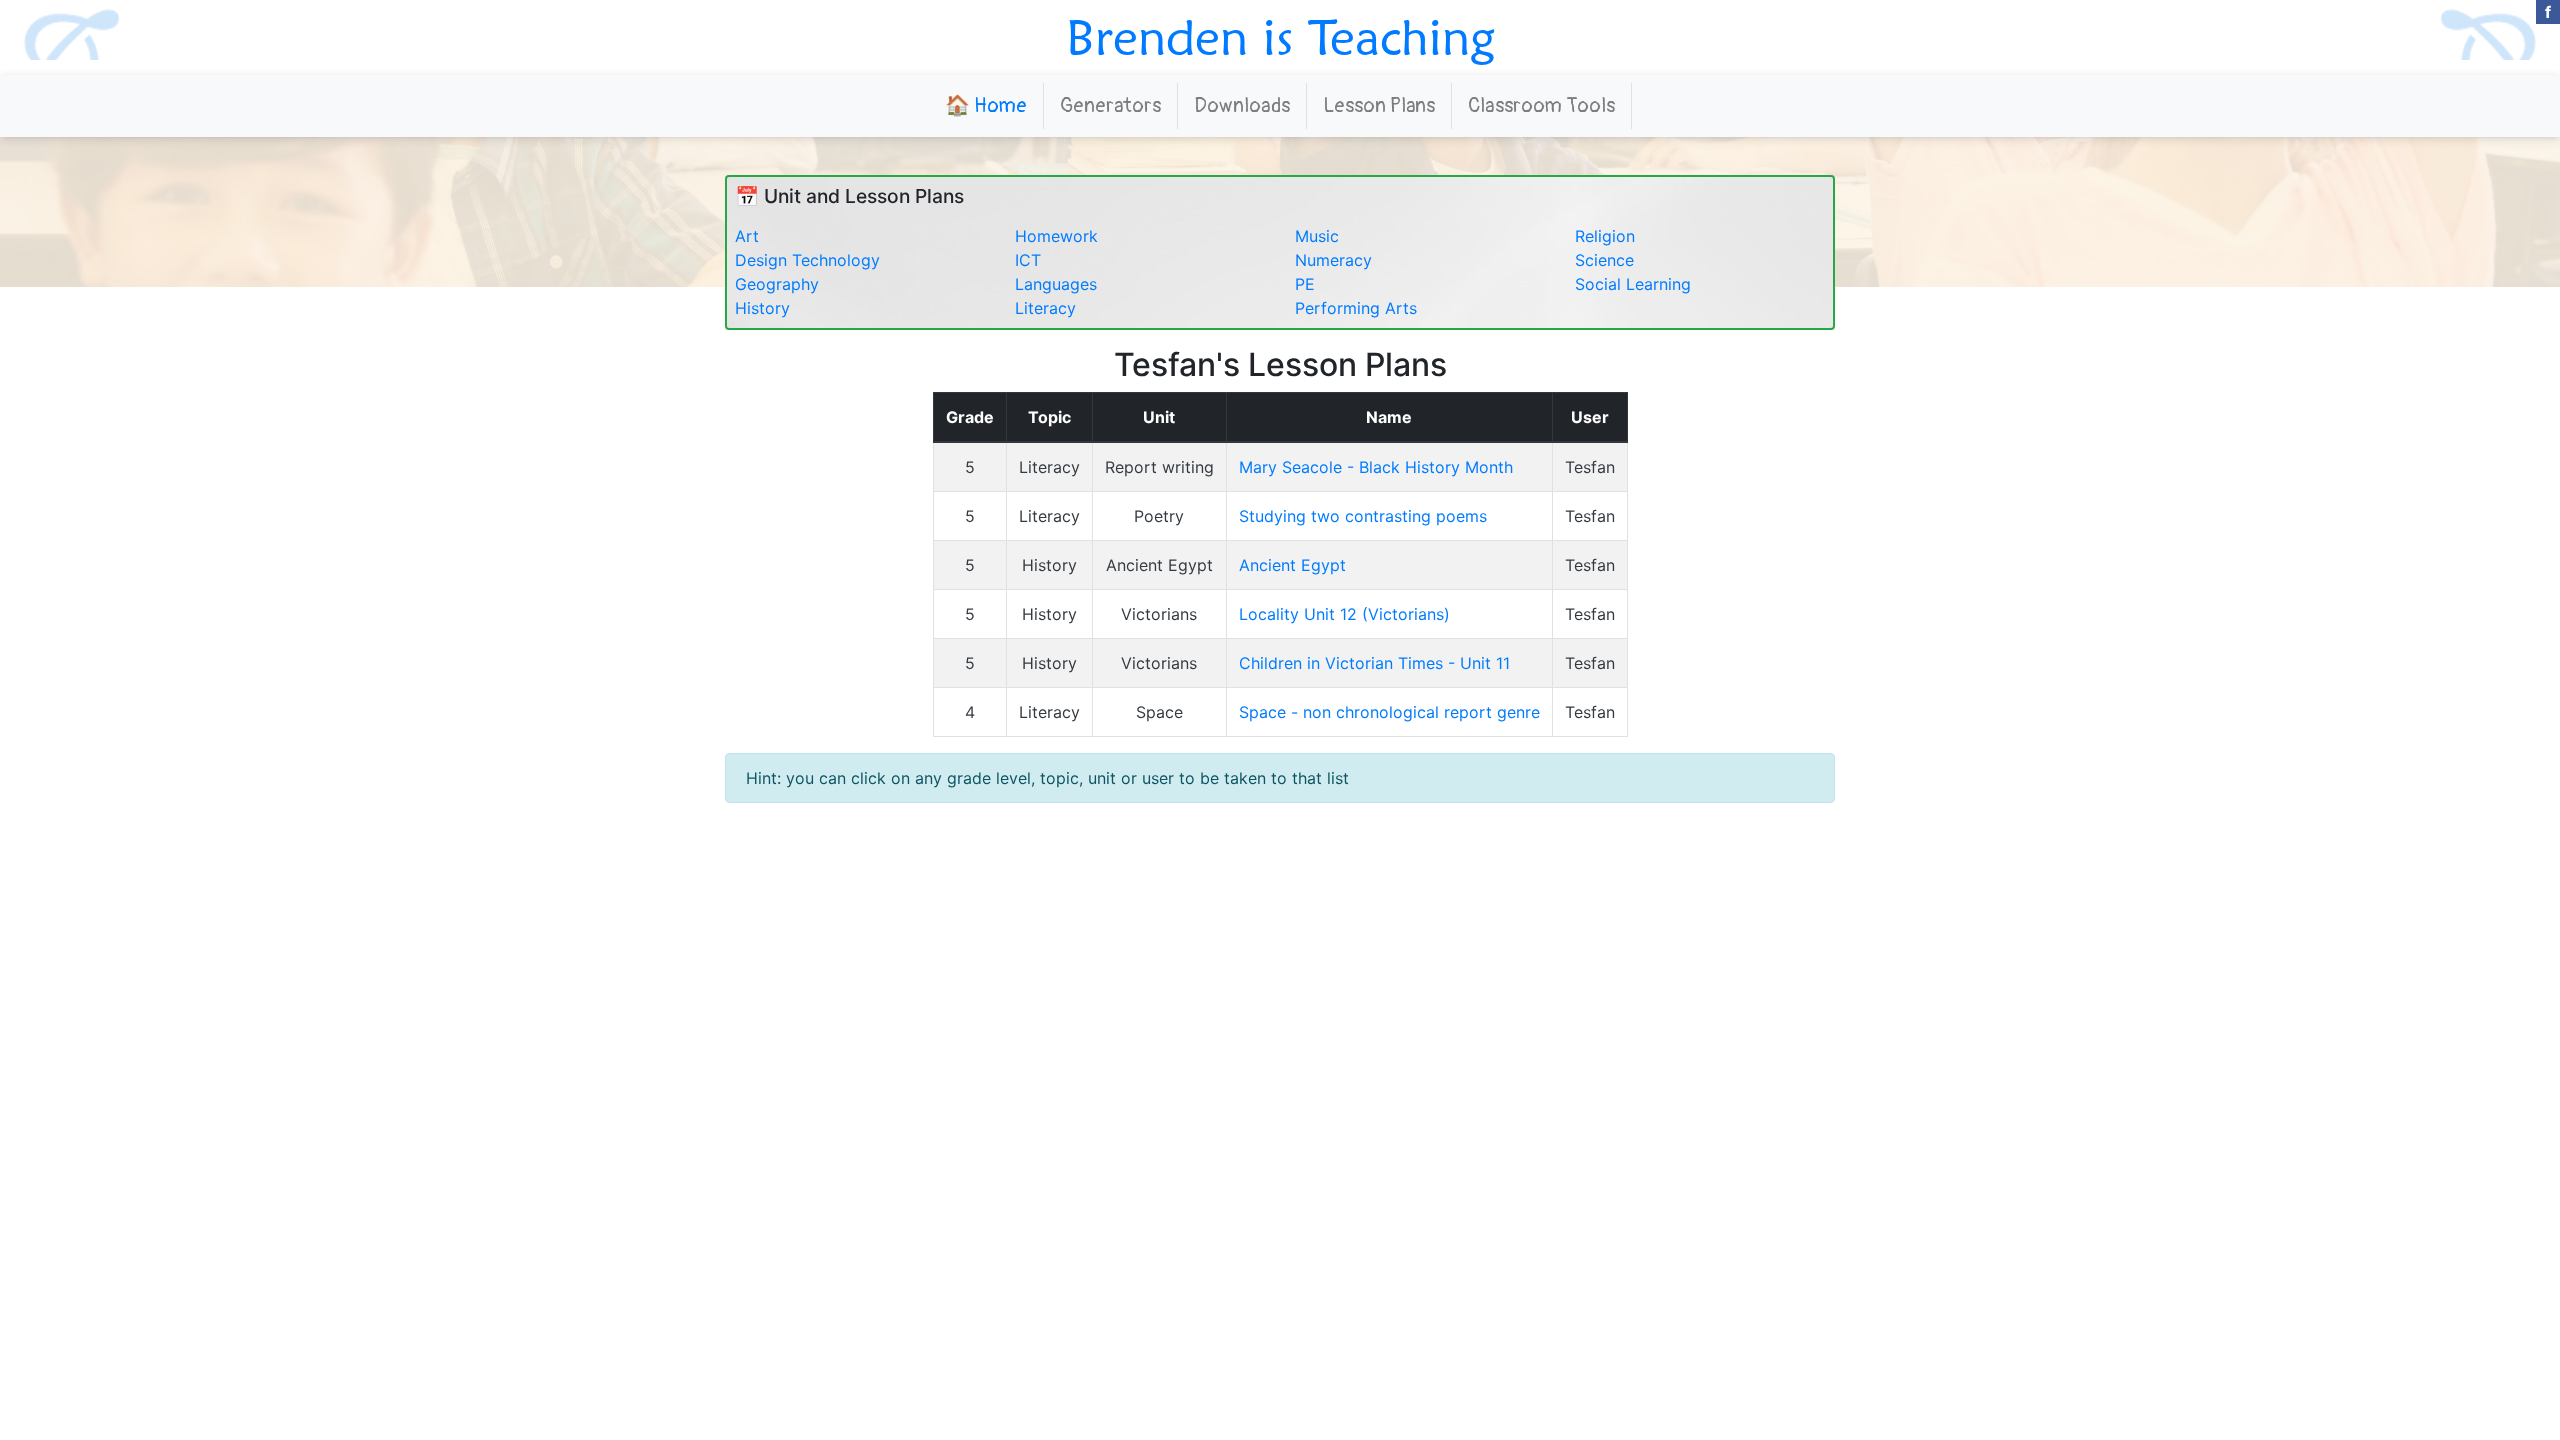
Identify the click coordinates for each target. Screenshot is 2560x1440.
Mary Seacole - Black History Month (1376, 467)
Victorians (1159, 614)
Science (1604, 260)
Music (1317, 236)
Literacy (1045, 308)
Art (747, 236)
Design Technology (807, 260)
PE (1305, 284)
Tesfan (1590, 467)
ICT (1028, 260)
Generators (1110, 105)
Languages (1056, 284)
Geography (777, 284)
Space (1159, 712)
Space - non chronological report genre (1389, 712)
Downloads (1242, 105)
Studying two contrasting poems (1363, 516)
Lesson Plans (1379, 105)
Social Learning (1633, 284)
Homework (1056, 236)
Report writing (1159, 467)
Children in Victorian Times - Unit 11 (1374, 663)
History (762, 308)
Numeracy (1333, 260)
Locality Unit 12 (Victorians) (1344, 614)
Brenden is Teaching (1280, 37)
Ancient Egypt (1159, 565)
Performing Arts (1356, 308)
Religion (1605, 236)
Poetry (1159, 516)
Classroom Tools (1541, 105)
